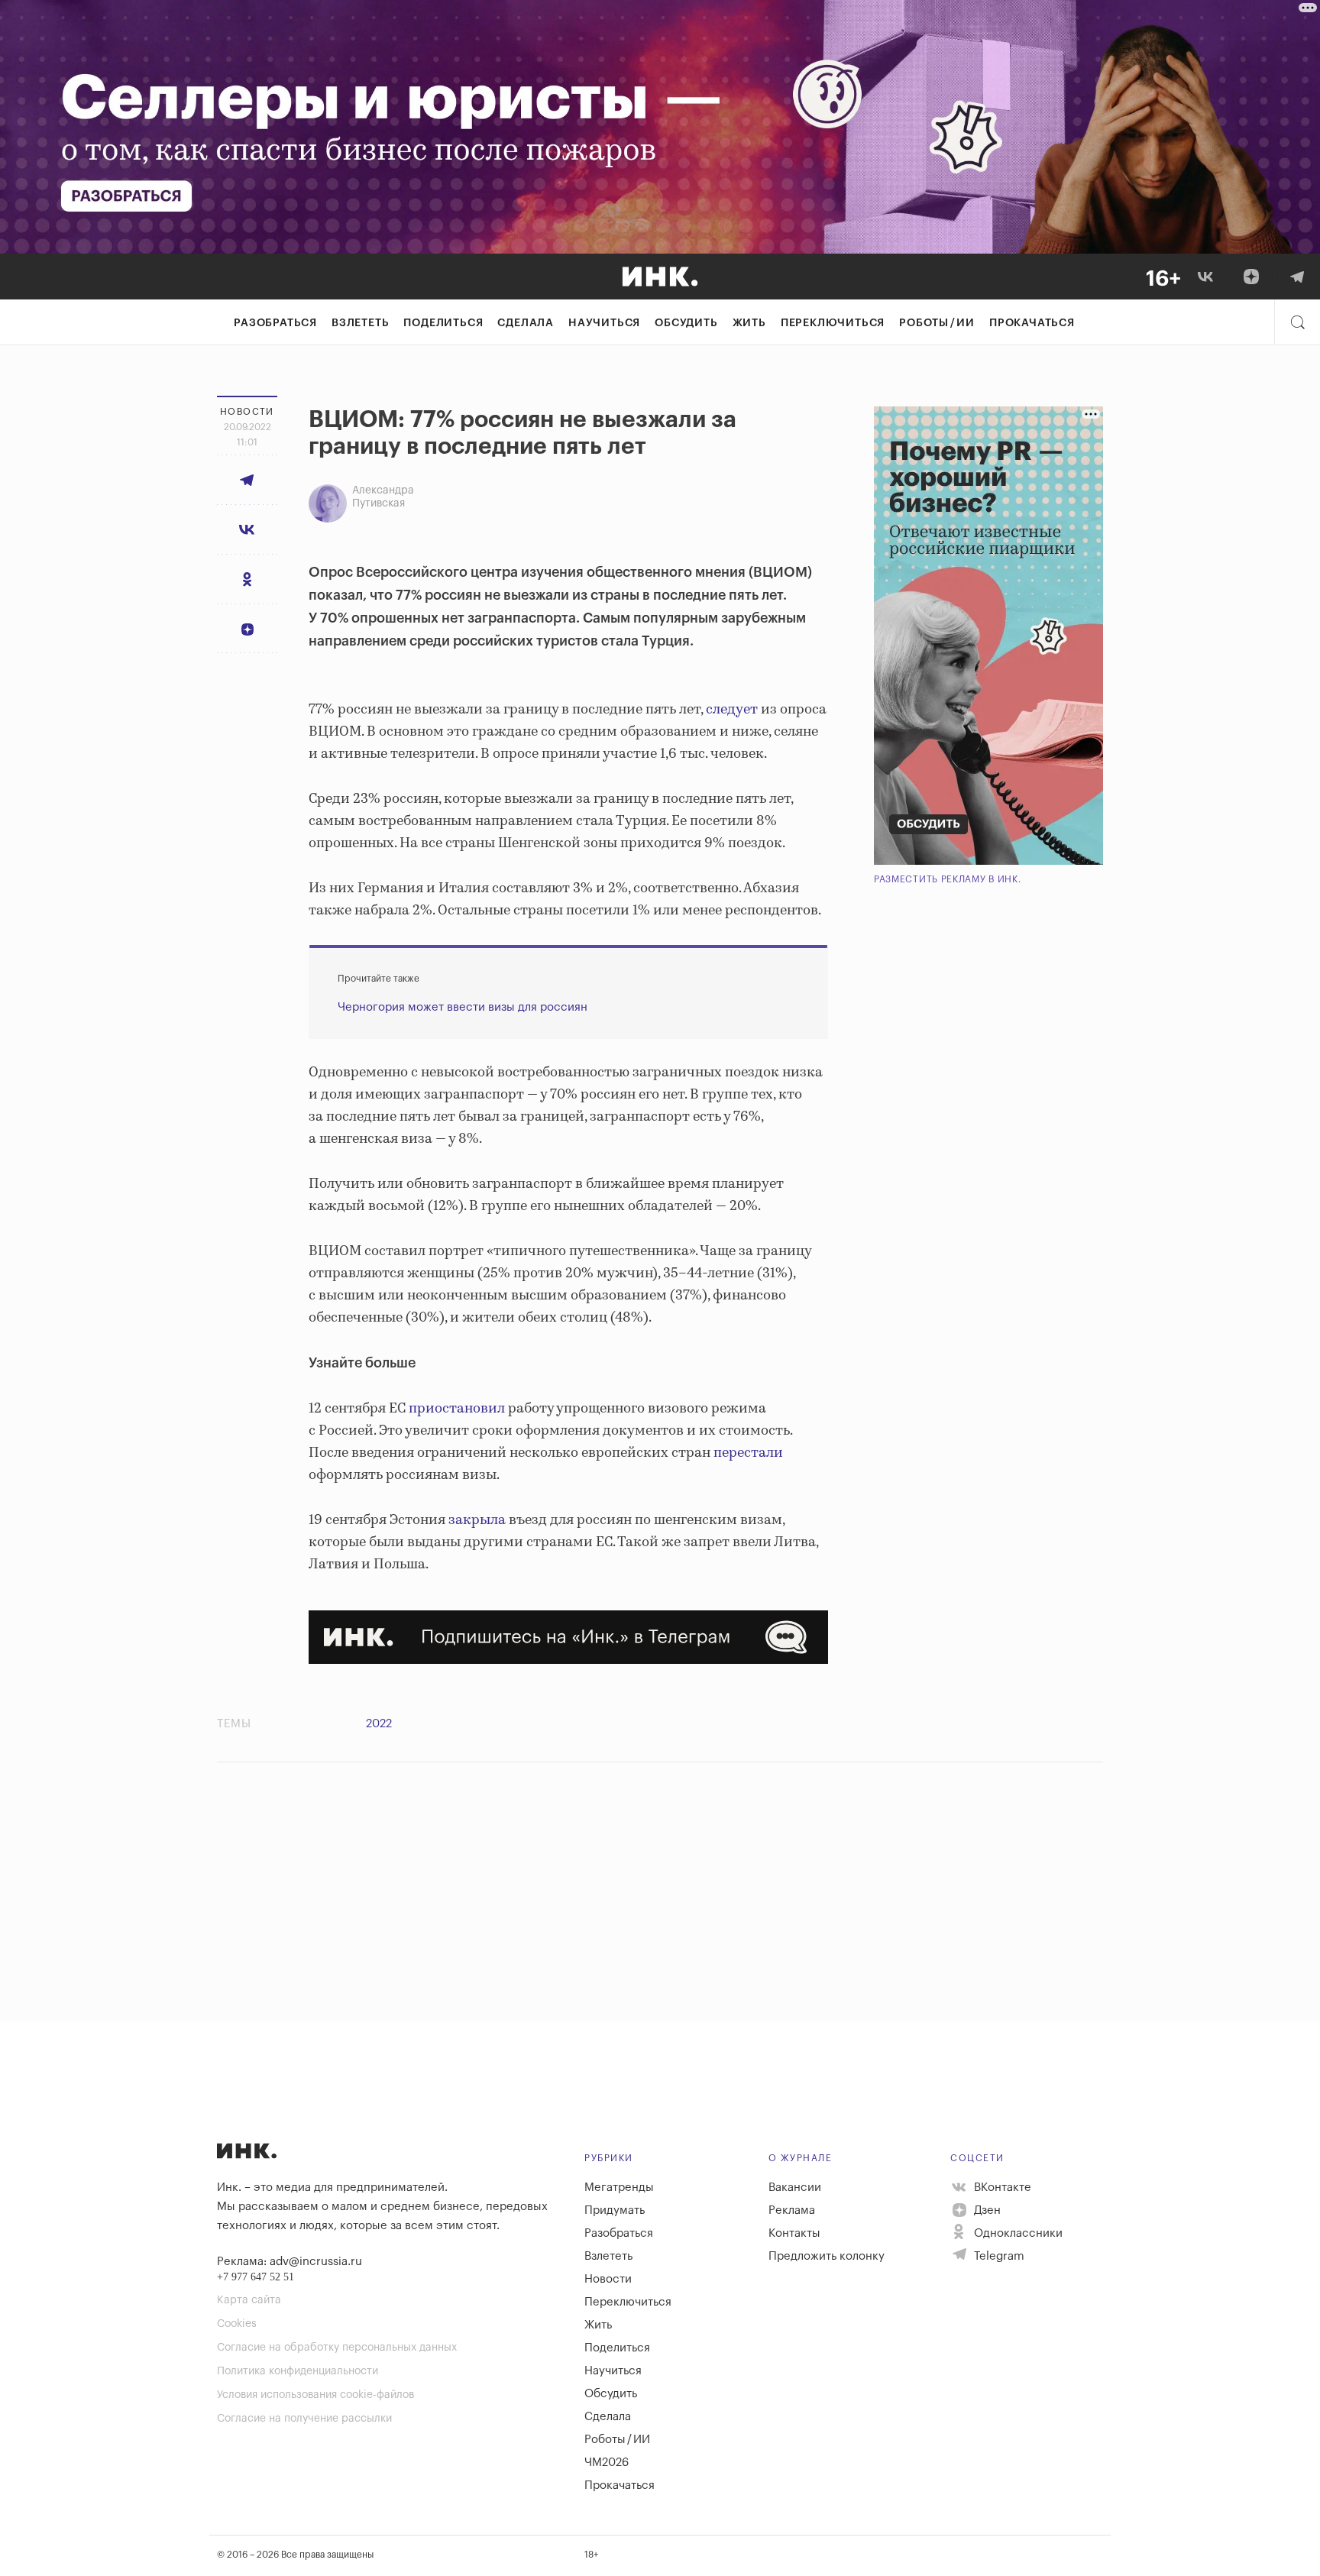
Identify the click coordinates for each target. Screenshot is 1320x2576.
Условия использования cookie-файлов (315, 2395)
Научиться (604, 323)
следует (732, 710)
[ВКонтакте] (1205, 277)
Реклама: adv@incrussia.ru (290, 2262)
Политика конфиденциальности (298, 2371)
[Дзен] (1251, 277)
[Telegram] (1297, 277)
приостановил (455, 1409)
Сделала (526, 323)
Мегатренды (619, 2188)
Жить (749, 323)
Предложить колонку (827, 2256)
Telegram (998, 2256)
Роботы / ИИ (937, 323)
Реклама (792, 2210)
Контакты (794, 2233)
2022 (379, 1724)
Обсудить (686, 323)
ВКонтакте (1001, 2188)
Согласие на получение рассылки (304, 2419)
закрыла (477, 1520)
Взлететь (360, 323)
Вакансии (795, 2188)
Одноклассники (1017, 2233)
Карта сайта (249, 2300)
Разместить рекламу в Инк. (948, 879)
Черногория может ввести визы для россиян (463, 1007)
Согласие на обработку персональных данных (337, 2348)
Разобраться (275, 323)
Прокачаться (1032, 323)
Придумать (615, 2210)
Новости (608, 2279)
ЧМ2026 (607, 2463)
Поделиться (443, 323)
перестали (747, 1453)
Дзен (986, 2210)
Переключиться (833, 323)
